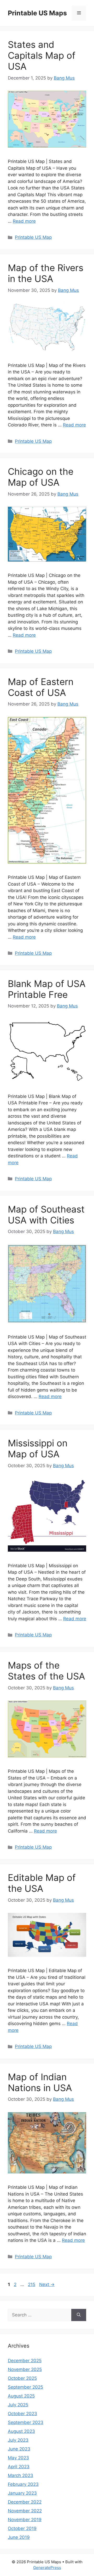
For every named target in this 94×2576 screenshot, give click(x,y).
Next (47, 2284)
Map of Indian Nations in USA (40, 2082)
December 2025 (25, 2361)
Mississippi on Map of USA (38, 1448)
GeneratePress (47, 2568)
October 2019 (22, 2528)
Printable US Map (33, 237)
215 (32, 2284)
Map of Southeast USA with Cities (46, 1215)
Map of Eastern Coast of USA (41, 687)
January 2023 (22, 2493)
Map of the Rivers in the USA (46, 273)
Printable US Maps (37, 13)
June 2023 (19, 2449)
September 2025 (25, 2387)
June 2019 (19, 2537)
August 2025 (21, 2396)
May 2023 (18, 2458)
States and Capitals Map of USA (42, 55)
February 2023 (23, 2484)
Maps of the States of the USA (46, 1671)
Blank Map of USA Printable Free (47, 989)
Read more (24, 221)
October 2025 (22, 2378)
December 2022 (25, 2502)
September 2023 (26, 2422)
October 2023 (22, 2414)
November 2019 (25, 2520)
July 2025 (18, 2405)
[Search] (79, 2315)
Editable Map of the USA (42, 1883)
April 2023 (19, 2467)
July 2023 (18, 2440)
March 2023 (20, 2475)
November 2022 (25, 2511)
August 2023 (21, 2431)
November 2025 (25, 2369)
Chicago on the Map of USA (41, 477)
